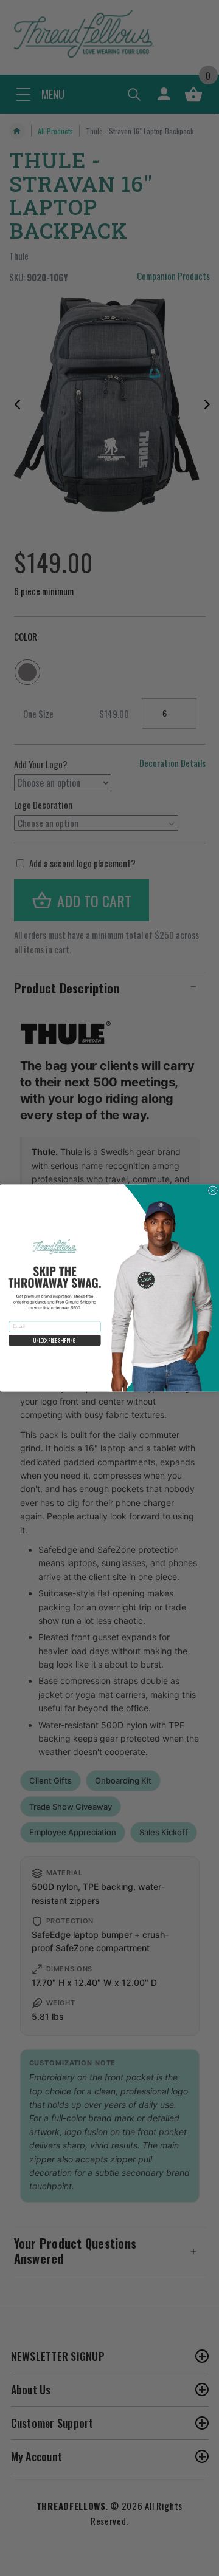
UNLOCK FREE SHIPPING (54, 1340)
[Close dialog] (213, 1191)
